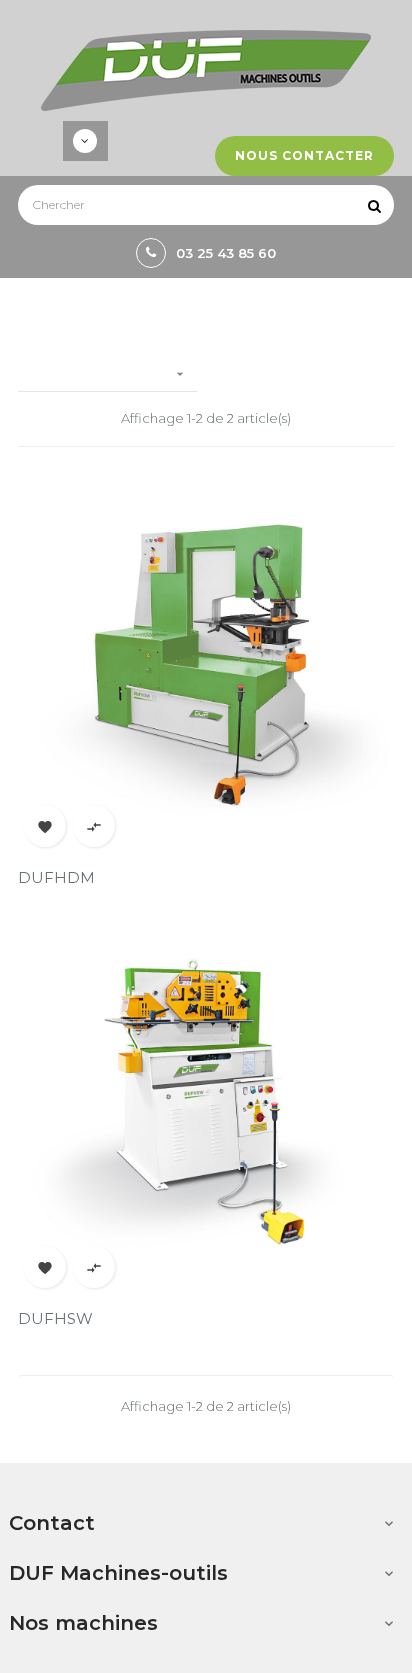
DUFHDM (56, 877)
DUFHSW (55, 1318)
